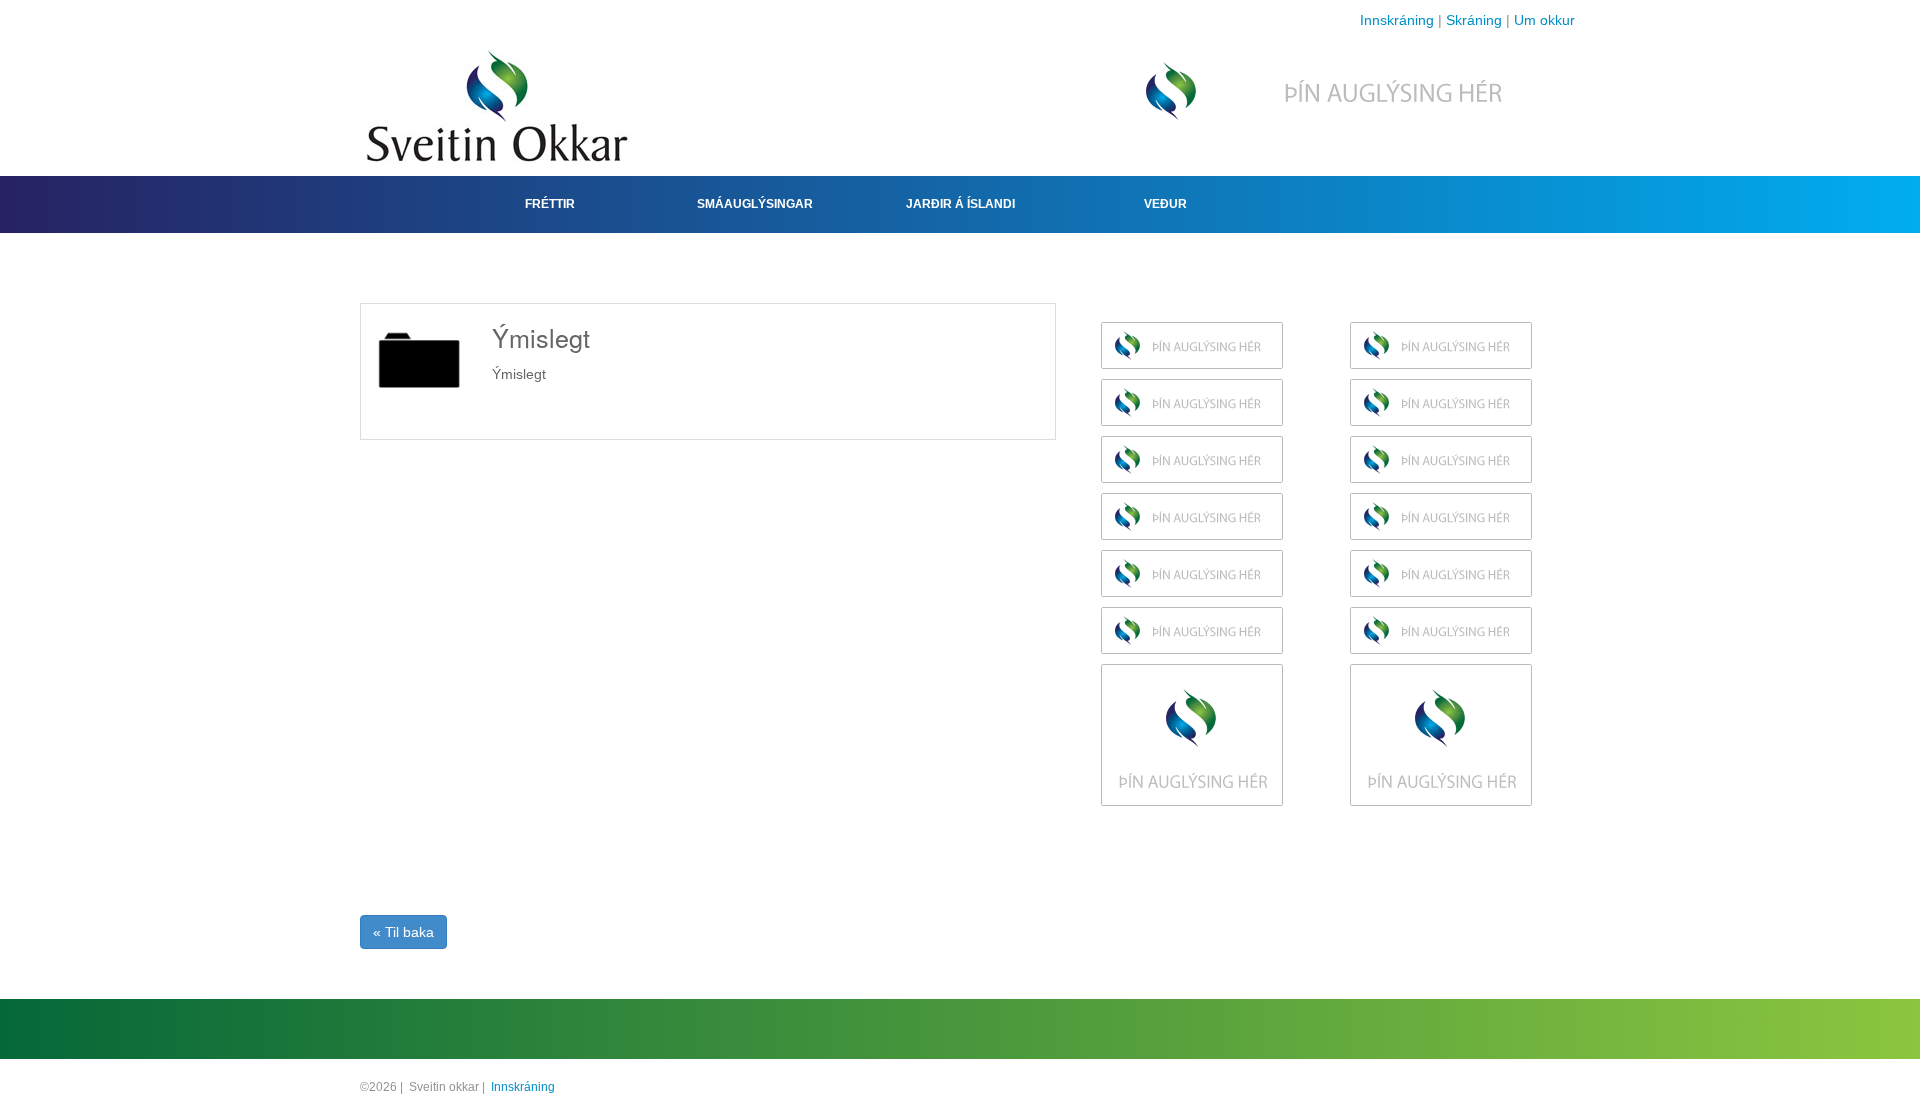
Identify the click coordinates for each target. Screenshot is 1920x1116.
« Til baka (403, 932)
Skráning (1474, 20)
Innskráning (1397, 20)
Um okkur (1544, 20)
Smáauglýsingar (755, 204)
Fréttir (550, 204)
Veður (1165, 204)
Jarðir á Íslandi (960, 204)
